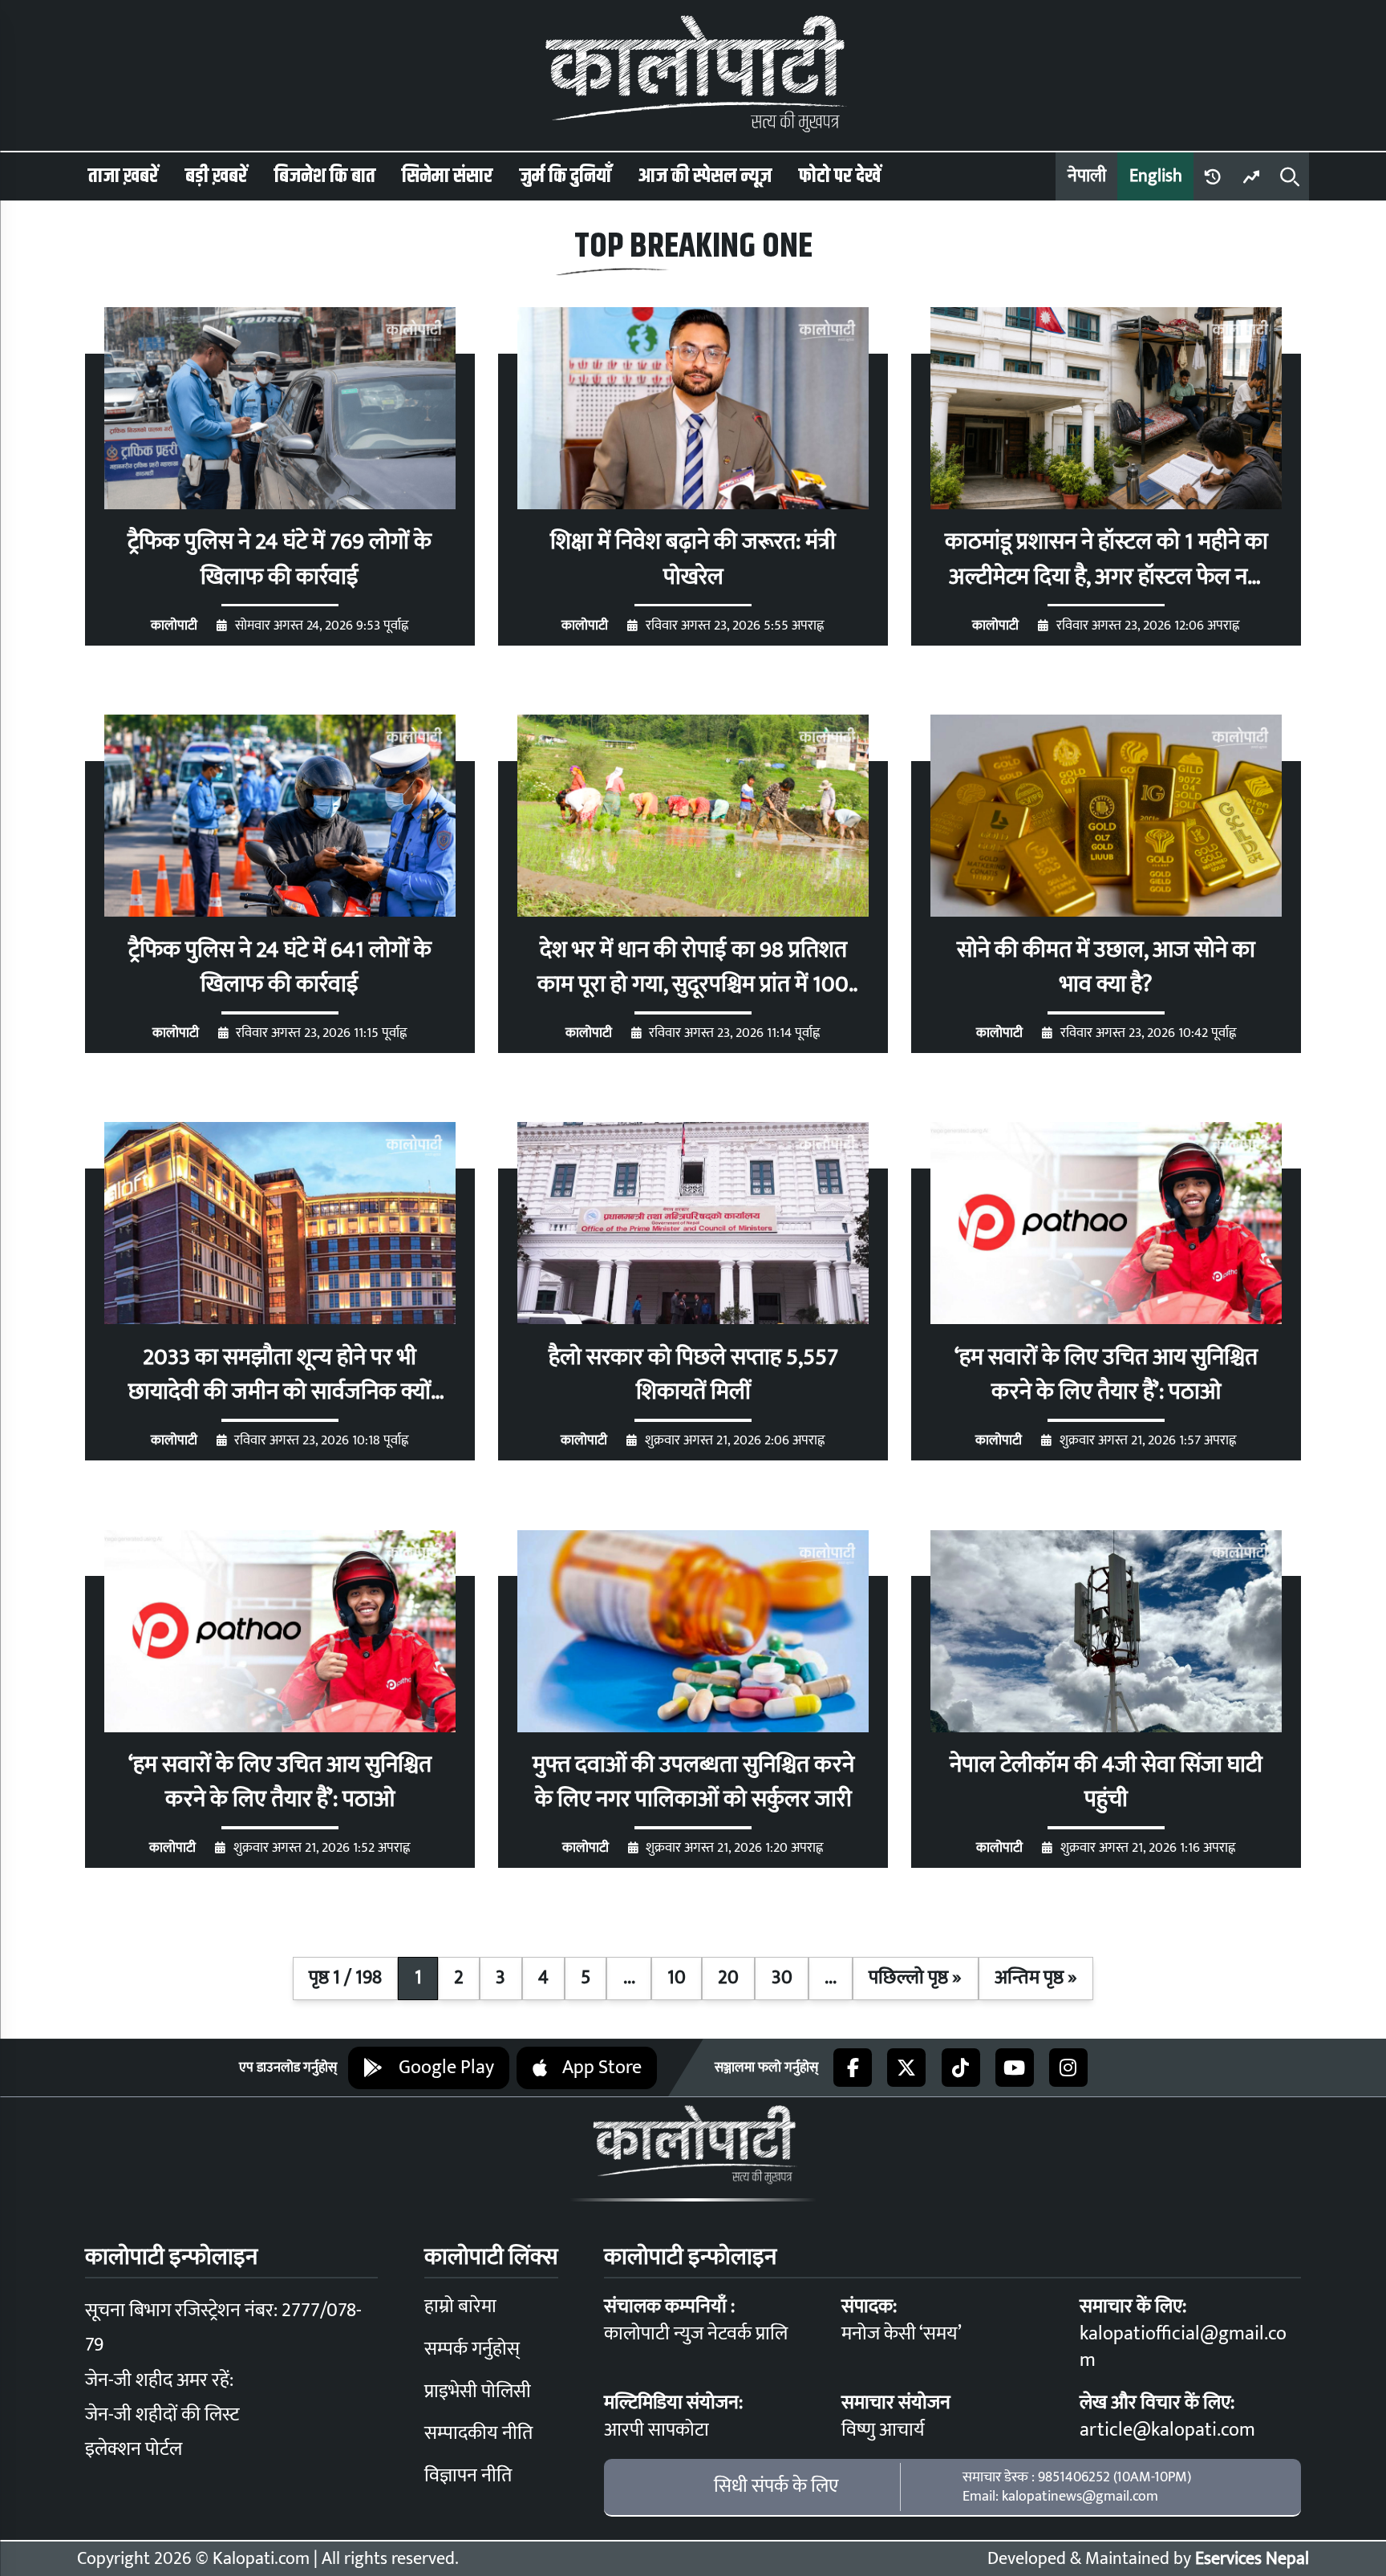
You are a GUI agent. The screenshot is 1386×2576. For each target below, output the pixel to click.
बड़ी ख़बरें (216, 176)
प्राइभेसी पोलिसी (478, 2392)
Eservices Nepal (1252, 2559)
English (1156, 176)
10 (677, 1978)
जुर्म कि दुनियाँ (565, 176)
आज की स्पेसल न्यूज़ (705, 176)
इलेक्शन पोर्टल (134, 2449)
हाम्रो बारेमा (460, 2307)
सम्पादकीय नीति (478, 2433)
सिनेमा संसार (447, 176)
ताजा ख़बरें (123, 176)
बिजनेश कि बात (325, 176)
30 (782, 1978)
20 (728, 1978)
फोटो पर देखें (840, 176)
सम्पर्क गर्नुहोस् (472, 2349)
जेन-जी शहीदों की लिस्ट (162, 2415)
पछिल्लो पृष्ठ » (915, 1978)
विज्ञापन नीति (468, 2476)
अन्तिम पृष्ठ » (1036, 1978)
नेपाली (1087, 176)
